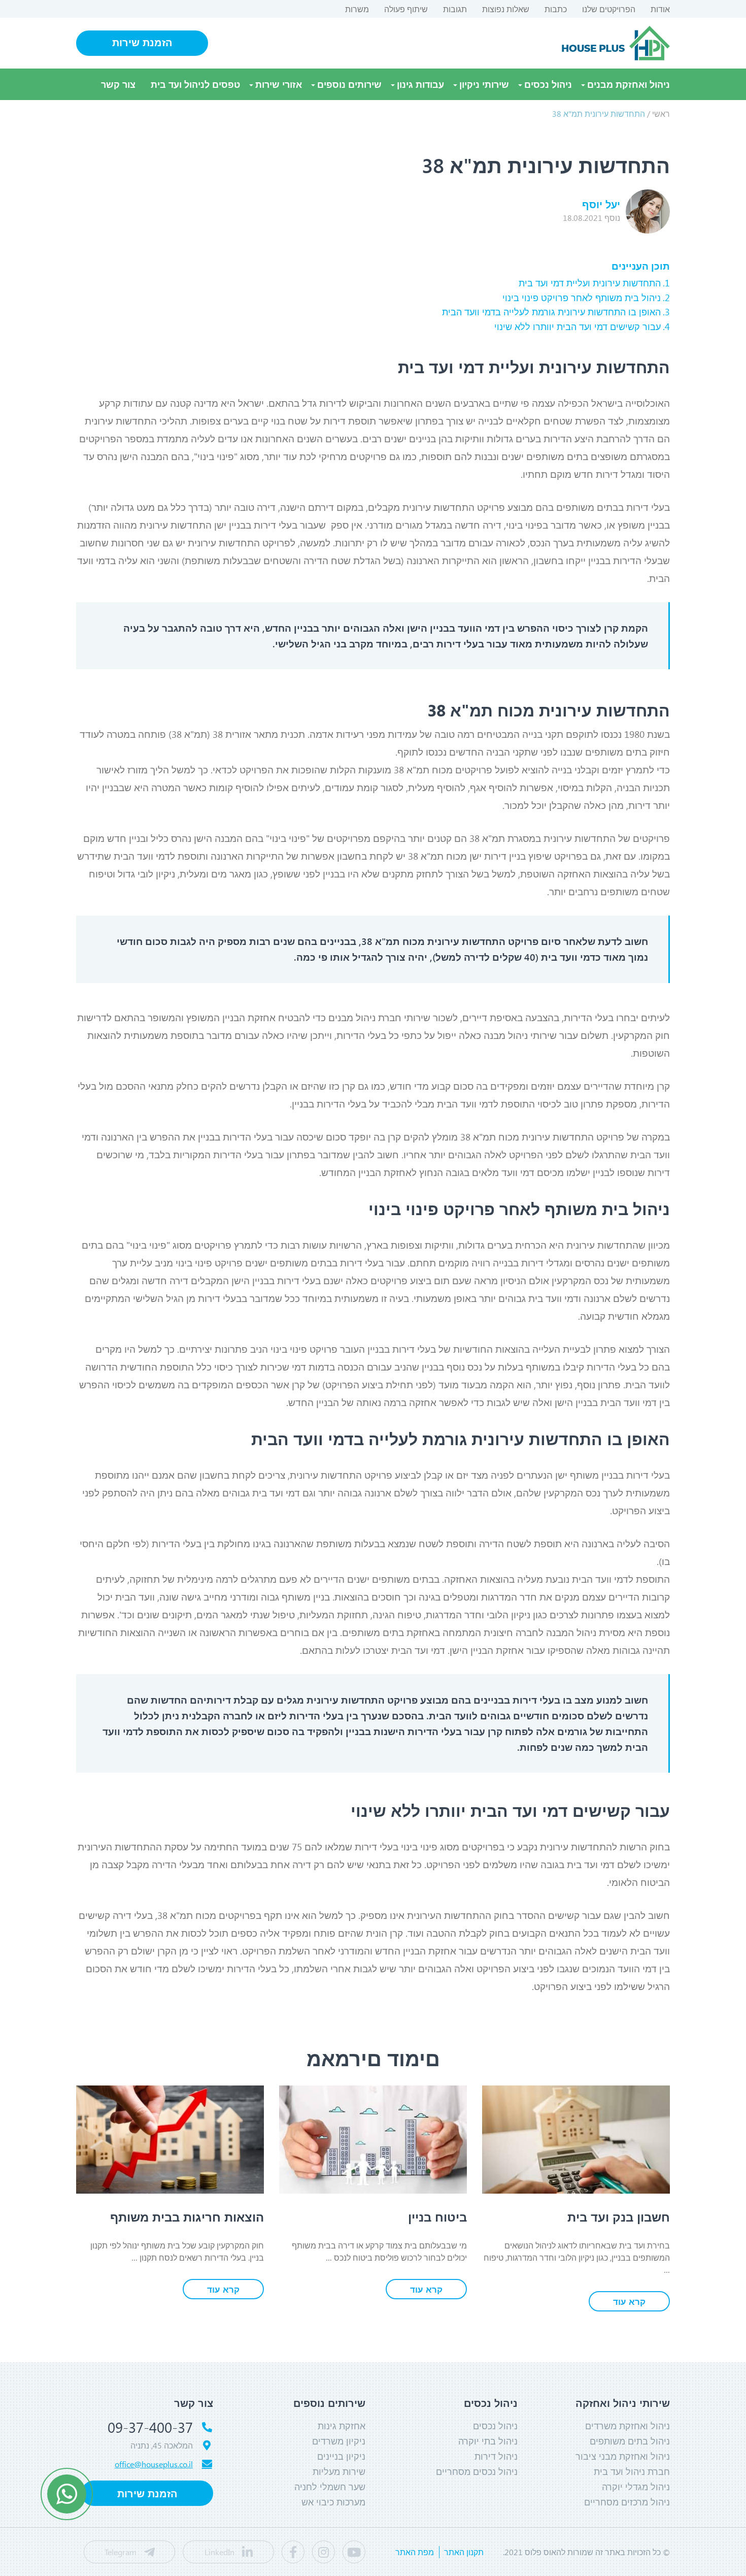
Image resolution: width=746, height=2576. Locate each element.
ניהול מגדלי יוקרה (636, 2487)
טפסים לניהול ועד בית (195, 84)
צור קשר (118, 84)
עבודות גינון (420, 84)
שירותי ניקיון (484, 84)
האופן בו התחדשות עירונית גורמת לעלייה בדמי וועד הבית (551, 312)
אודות (660, 9)
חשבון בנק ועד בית (619, 2216)
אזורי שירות (279, 84)
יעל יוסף (601, 204)
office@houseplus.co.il (154, 2464)
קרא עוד (629, 2301)
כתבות (556, 9)
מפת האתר (415, 2552)
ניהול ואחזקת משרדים (628, 2426)
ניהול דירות (496, 2456)
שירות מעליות (339, 2471)
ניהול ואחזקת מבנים (629, 84)
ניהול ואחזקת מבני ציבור (623, 2456)
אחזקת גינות (342, 2426)
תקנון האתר (464, 2552)
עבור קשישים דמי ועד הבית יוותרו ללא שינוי (578, 327)
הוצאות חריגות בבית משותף (187, 2216)
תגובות (455, 9)
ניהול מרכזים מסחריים (627, 2502)
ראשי (661, 113)
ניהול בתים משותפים (630, 2441)
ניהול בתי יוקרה (488, 2441)
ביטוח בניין (437, 2216)
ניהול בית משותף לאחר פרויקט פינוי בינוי (582, 298)
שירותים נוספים (349, 84)
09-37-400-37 (150, 2427)
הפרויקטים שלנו (609, 9)
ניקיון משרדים (339, 2441)
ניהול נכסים (548, 84)
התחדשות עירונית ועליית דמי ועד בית (590, 283)
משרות (357, 9)
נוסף (591, 218)
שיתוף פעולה (406, 9)
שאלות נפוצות (506, 9)
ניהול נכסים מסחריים (477, 2471)
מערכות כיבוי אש (333, 2502)
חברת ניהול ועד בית (632, 2471)
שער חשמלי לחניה (330, 2487)
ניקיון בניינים (341, 2456)
